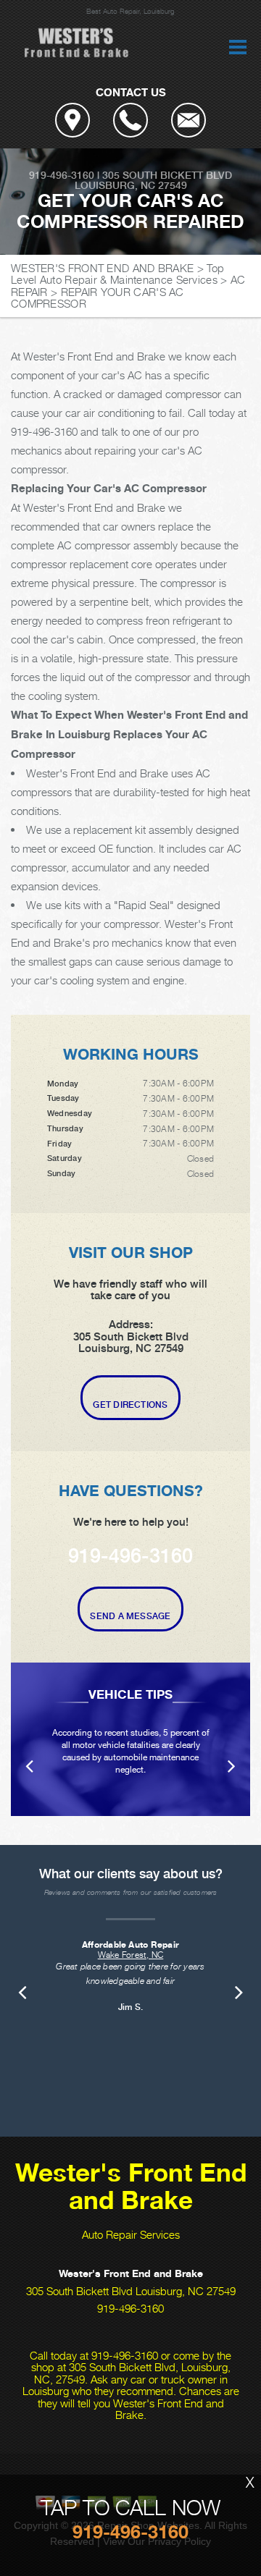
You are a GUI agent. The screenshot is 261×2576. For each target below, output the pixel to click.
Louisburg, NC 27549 (131, 185)
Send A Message (130, 1616)
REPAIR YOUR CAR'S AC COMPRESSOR (98, 298)
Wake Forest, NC (131, 1955)
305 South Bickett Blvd (167, 175)
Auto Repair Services (131, 2234)
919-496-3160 (62, 175)
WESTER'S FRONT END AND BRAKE (102, 268)
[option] (130, 1739)
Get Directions (130, 1405)
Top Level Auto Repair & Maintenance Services (117, 274)
